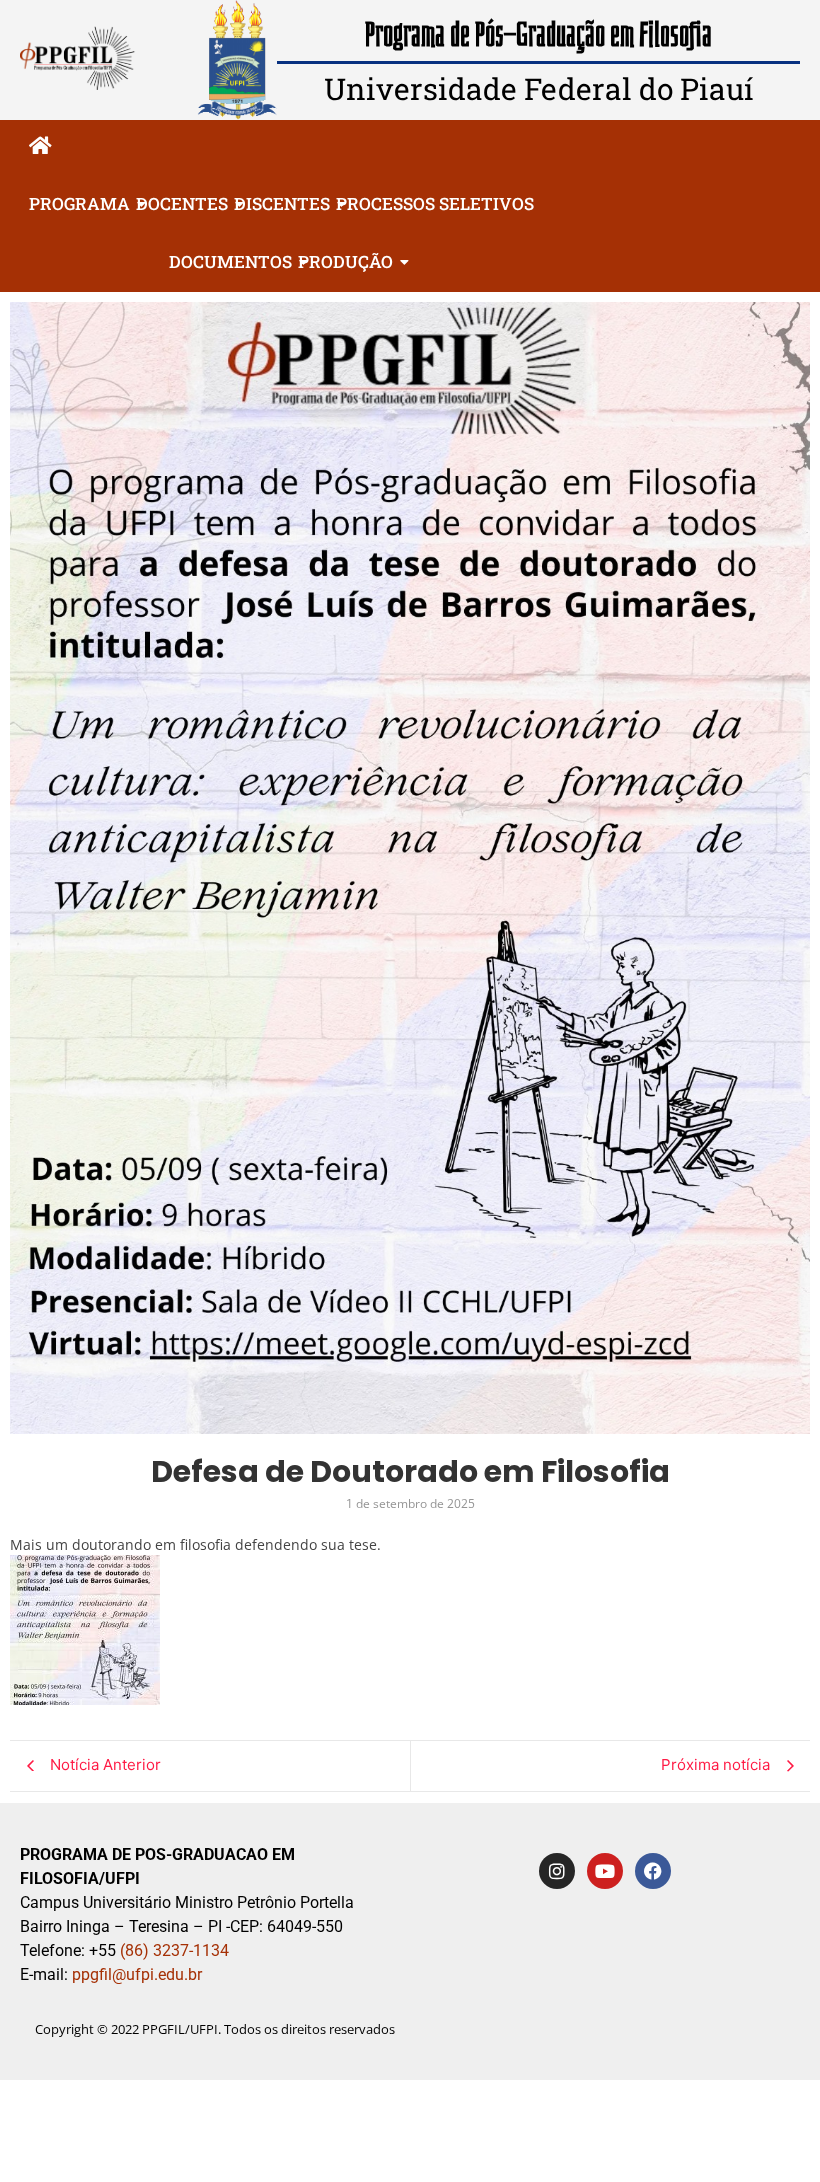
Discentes (282, 203)
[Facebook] (653, 1871)
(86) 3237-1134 (174, 1950)
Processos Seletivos (435, 203)
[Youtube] (605, 1871)
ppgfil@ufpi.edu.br (135, 1974)
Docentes (182, 203)
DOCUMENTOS (230, 261)
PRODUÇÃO (345, 261)
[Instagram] (557, 1871)
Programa (79, 203)
